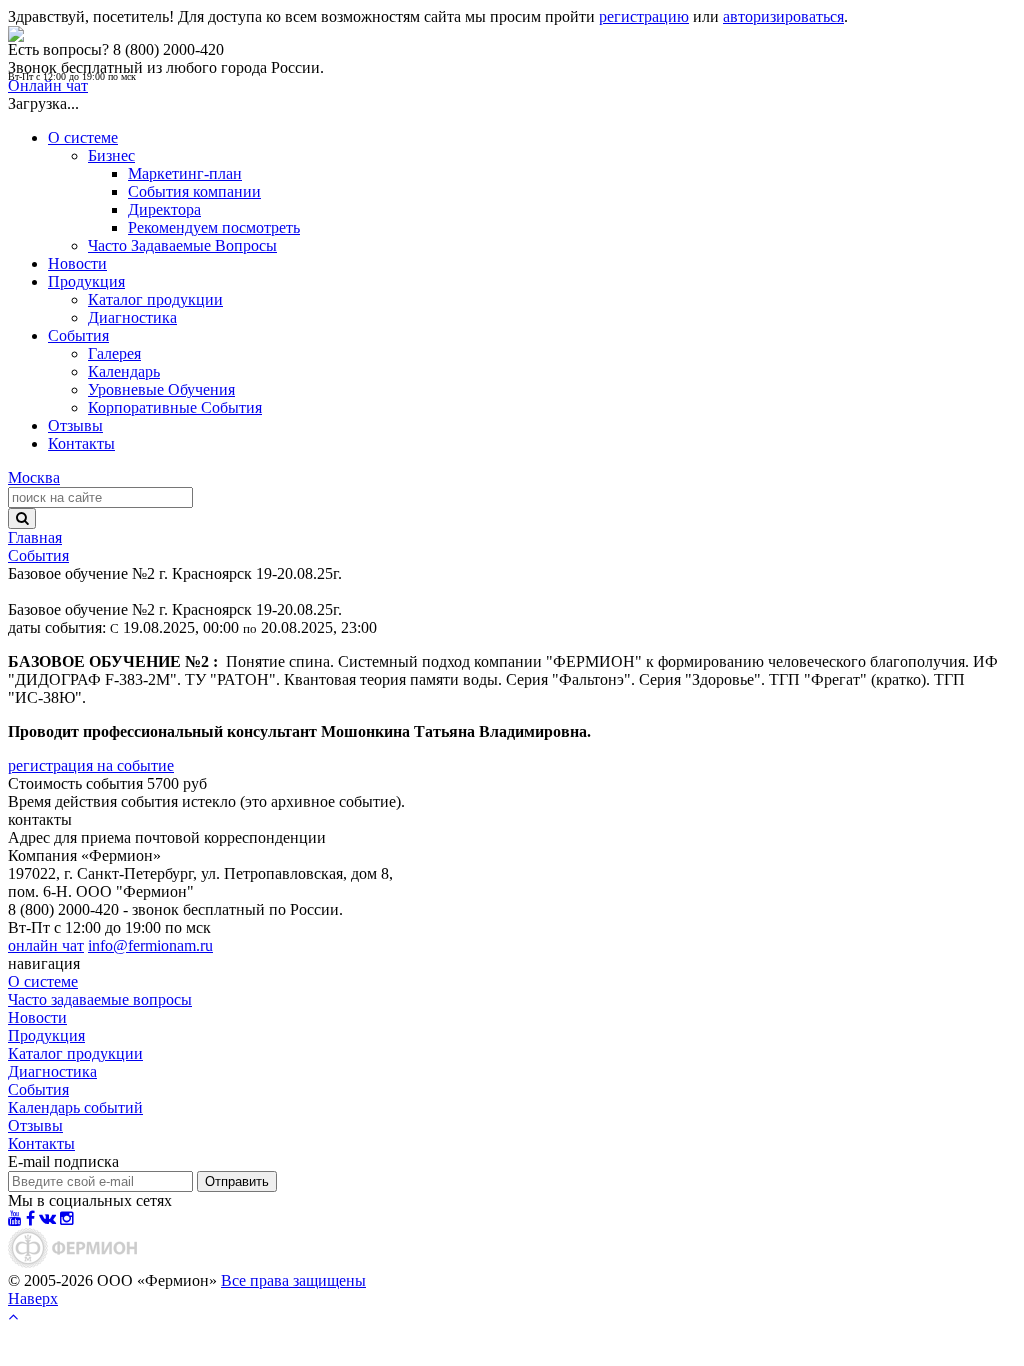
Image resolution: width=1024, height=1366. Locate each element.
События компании (194, 191)
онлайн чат (46, 945)
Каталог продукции (155, 299)
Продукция (86, 281)
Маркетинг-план (185, 173)
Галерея (114, 353)
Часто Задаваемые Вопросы (182, 245)
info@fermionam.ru (150, 945)
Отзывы (75, 425)
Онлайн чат (48, 85)
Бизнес (111, 155)
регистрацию (644, 16)
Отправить (237, 1181)
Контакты (81, 443)
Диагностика (132, 317)
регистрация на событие (91, 765)
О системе (83, 137)
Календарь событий (75, 1107)
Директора (164, 209)
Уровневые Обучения (161, 389)
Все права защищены (293, 1280)
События (78, 335)
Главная (35, 537)
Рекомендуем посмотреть (214, 227)
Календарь (124, 371)
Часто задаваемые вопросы (100, 999)
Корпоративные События (175, 407)
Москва (34, 477)
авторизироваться (783, 16)
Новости (77, 263)
